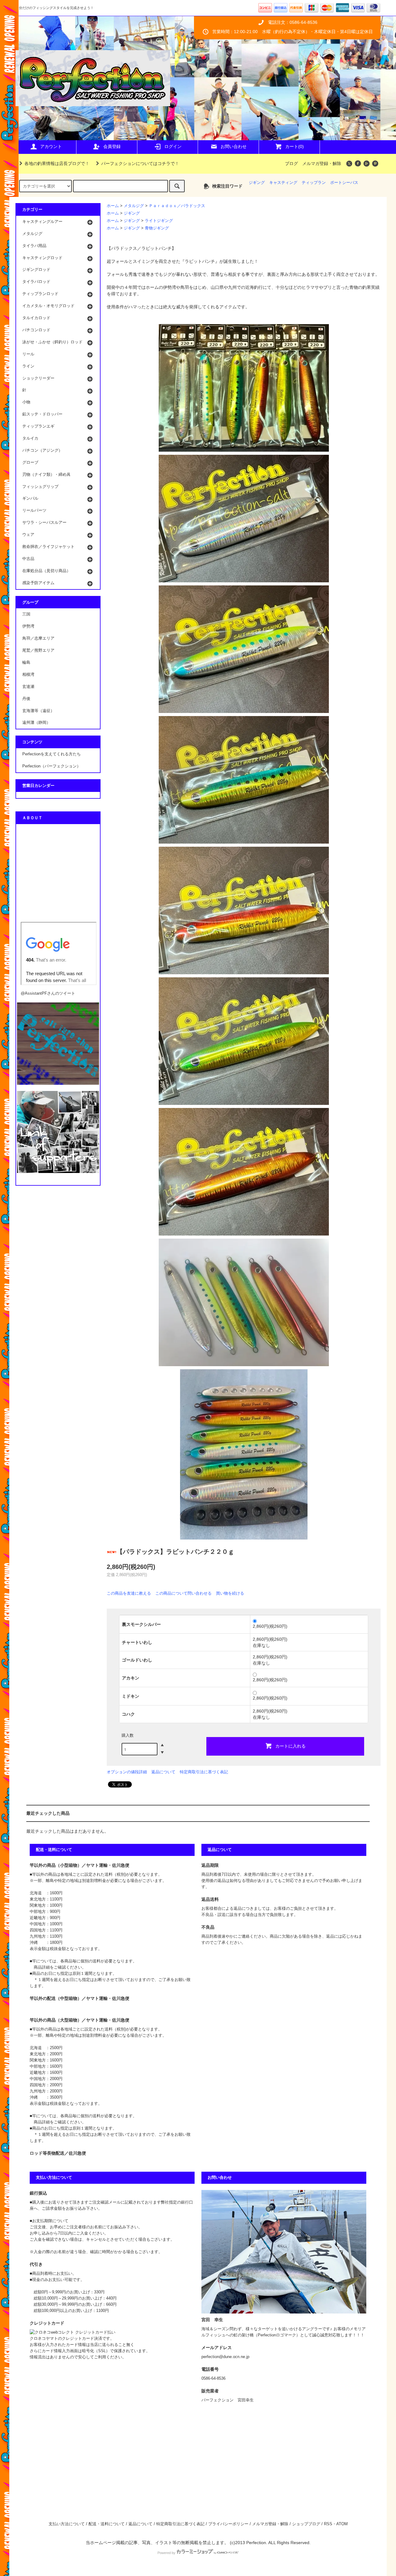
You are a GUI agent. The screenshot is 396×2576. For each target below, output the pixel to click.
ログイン (173, 146)
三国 (26, 614)
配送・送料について (107, 2524)
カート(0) (295, 146)
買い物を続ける (230, 1593)
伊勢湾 (28, 626)
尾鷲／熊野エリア (38, 650)
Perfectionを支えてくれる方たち (52, 754)
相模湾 (28, 675)
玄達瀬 (28, 687)
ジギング (257, 183)
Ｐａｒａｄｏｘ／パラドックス (177, 206)
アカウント (51, 146)
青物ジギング (157, 228)
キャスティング (283, 183)
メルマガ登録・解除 (322, 163)
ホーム (113, 206)
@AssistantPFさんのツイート (48, 993)
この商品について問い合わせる (183, 1593)
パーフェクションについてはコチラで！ (140, 163)
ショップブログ (306, 2524)
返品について (163, 1772)
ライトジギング (159, 221)
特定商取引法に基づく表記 (204, 1772)
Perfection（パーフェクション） (52, 766)
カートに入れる (291, 1746)
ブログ (291, 163)
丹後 (26, 699)
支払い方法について (67, 2524)
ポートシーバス (344, 183)
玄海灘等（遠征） (38, 711)
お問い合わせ (234, 146)
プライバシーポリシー (228, 2524)
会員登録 (112, 146)
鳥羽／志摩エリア (38, 638)
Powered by (166, 2553)
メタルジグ (134, 206)
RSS (328, 2524)
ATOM (342, 2524)
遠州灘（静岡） (36, 723)
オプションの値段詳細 (127, 1772)
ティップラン (314, 183)
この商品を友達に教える (129, 1593)
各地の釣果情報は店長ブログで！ (57, 163)
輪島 (26, 662)
